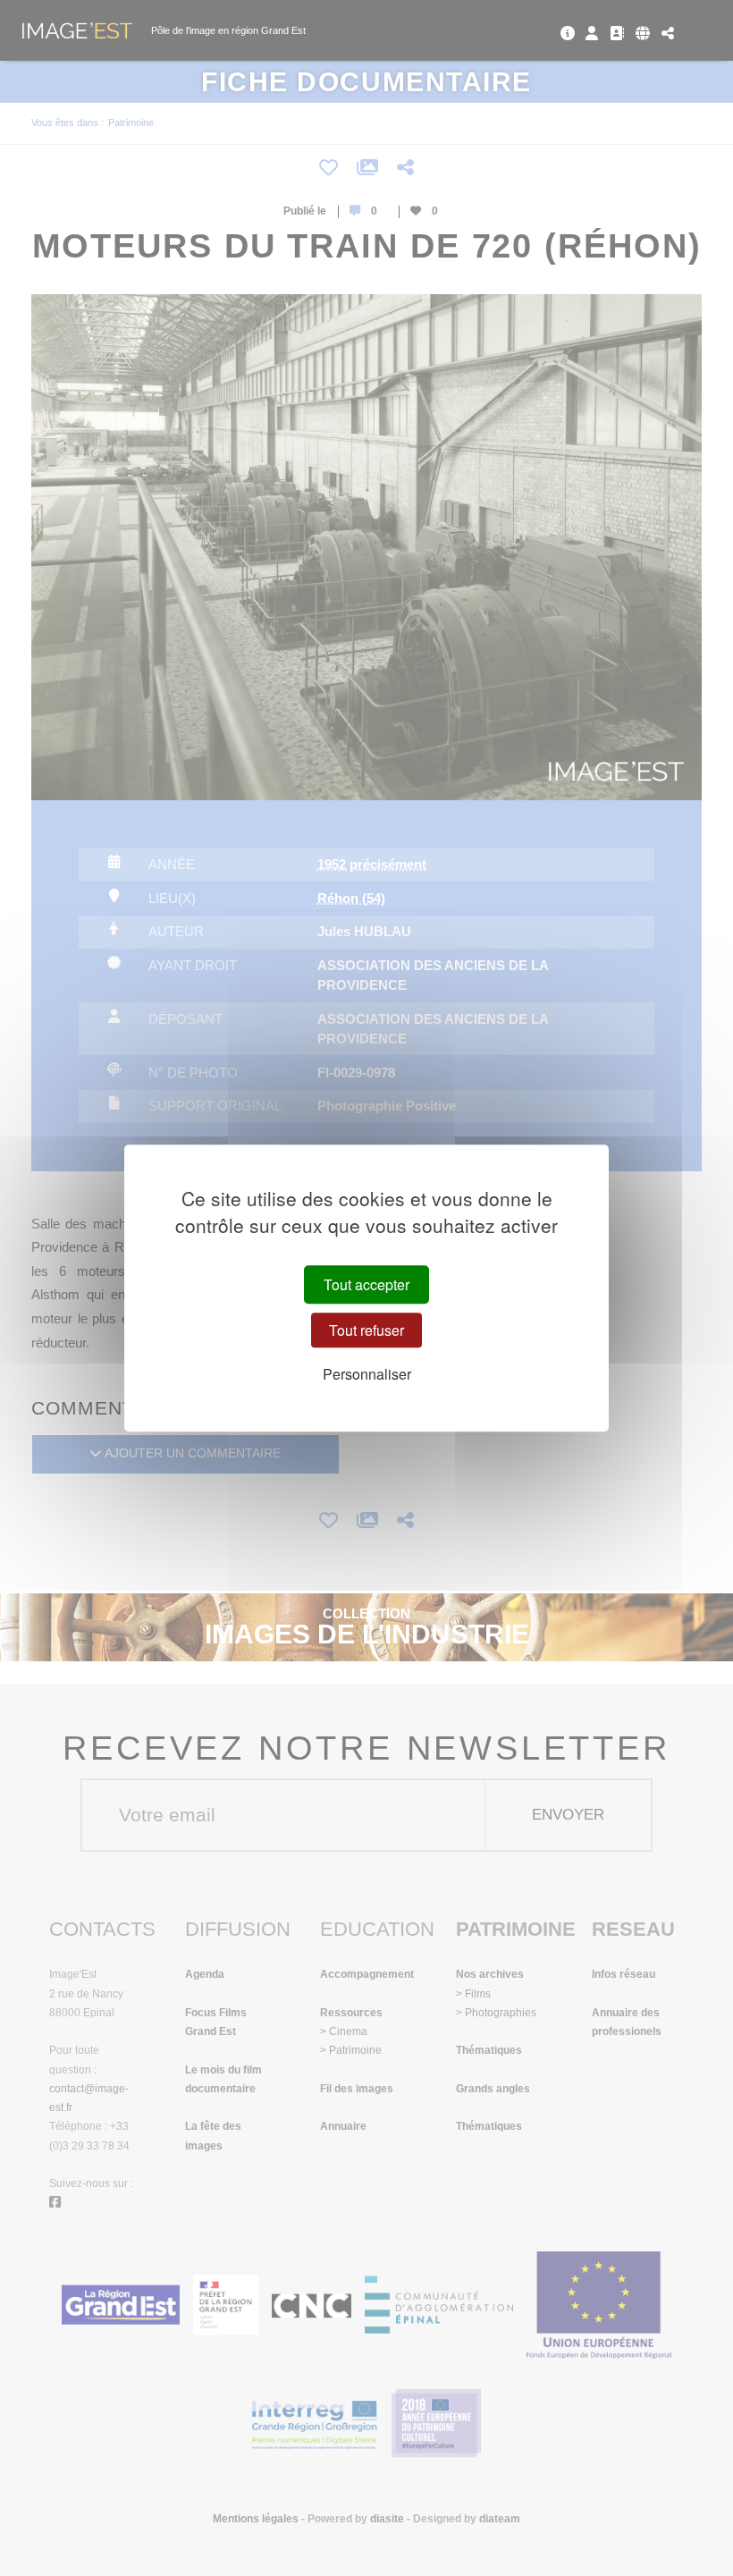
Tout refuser (366, 1330)
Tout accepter (366, 1284)
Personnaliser (367, 1374)
